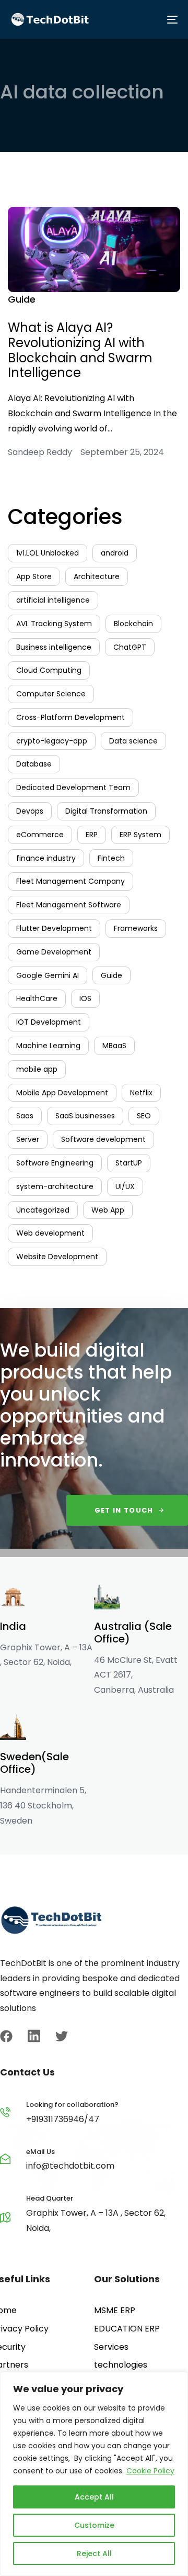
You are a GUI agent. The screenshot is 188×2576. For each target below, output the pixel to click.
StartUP (129, 1163)
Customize (94, 2525)
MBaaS (114, 1046)
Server (28, 1139)
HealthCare (37, 998)
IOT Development (49, 1022)
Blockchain (133, 624)
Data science (133, 741)
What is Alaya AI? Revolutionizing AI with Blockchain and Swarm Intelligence (80, 350)
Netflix (141, 1093)
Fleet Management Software (69, 905)
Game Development (54, 952)
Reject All (94, 2553)
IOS (85, 998)
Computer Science (51, 694)
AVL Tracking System (54, 624)
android (115, 553)
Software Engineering (55, 1163)
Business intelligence (54, 647)
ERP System (140, 835)
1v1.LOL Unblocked (48, 553)
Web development (50, 1233)
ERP (92, 835)
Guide (22, 299)
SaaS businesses (85, 1116)
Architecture (97, 576)
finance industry (46, 858)
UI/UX (125, 1186)
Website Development (57, 1257)
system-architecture (55, 1186)
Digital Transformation (106, 811)
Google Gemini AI (48, 975)
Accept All (94, 2497)
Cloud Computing (49, 670)
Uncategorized (43, 1210)
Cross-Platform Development (70, 717)
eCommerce (40, 835)
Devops (30, 811)
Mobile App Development (62, 1093)
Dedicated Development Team (73, 787)
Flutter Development (54, 928)
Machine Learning (48, 1046)
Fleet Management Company (70, 881)
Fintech (111, 858)
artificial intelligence (53, 600)
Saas (25, 1116)
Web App (108, 1210)
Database (34, 764)
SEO (144, 1116)
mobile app (37, 1069)
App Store (34, 576)
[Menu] (136, 19)
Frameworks (136, 928)
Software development (103, 1139)
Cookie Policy (150, 2471)
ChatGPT (130, 647)
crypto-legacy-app (52, 741)
